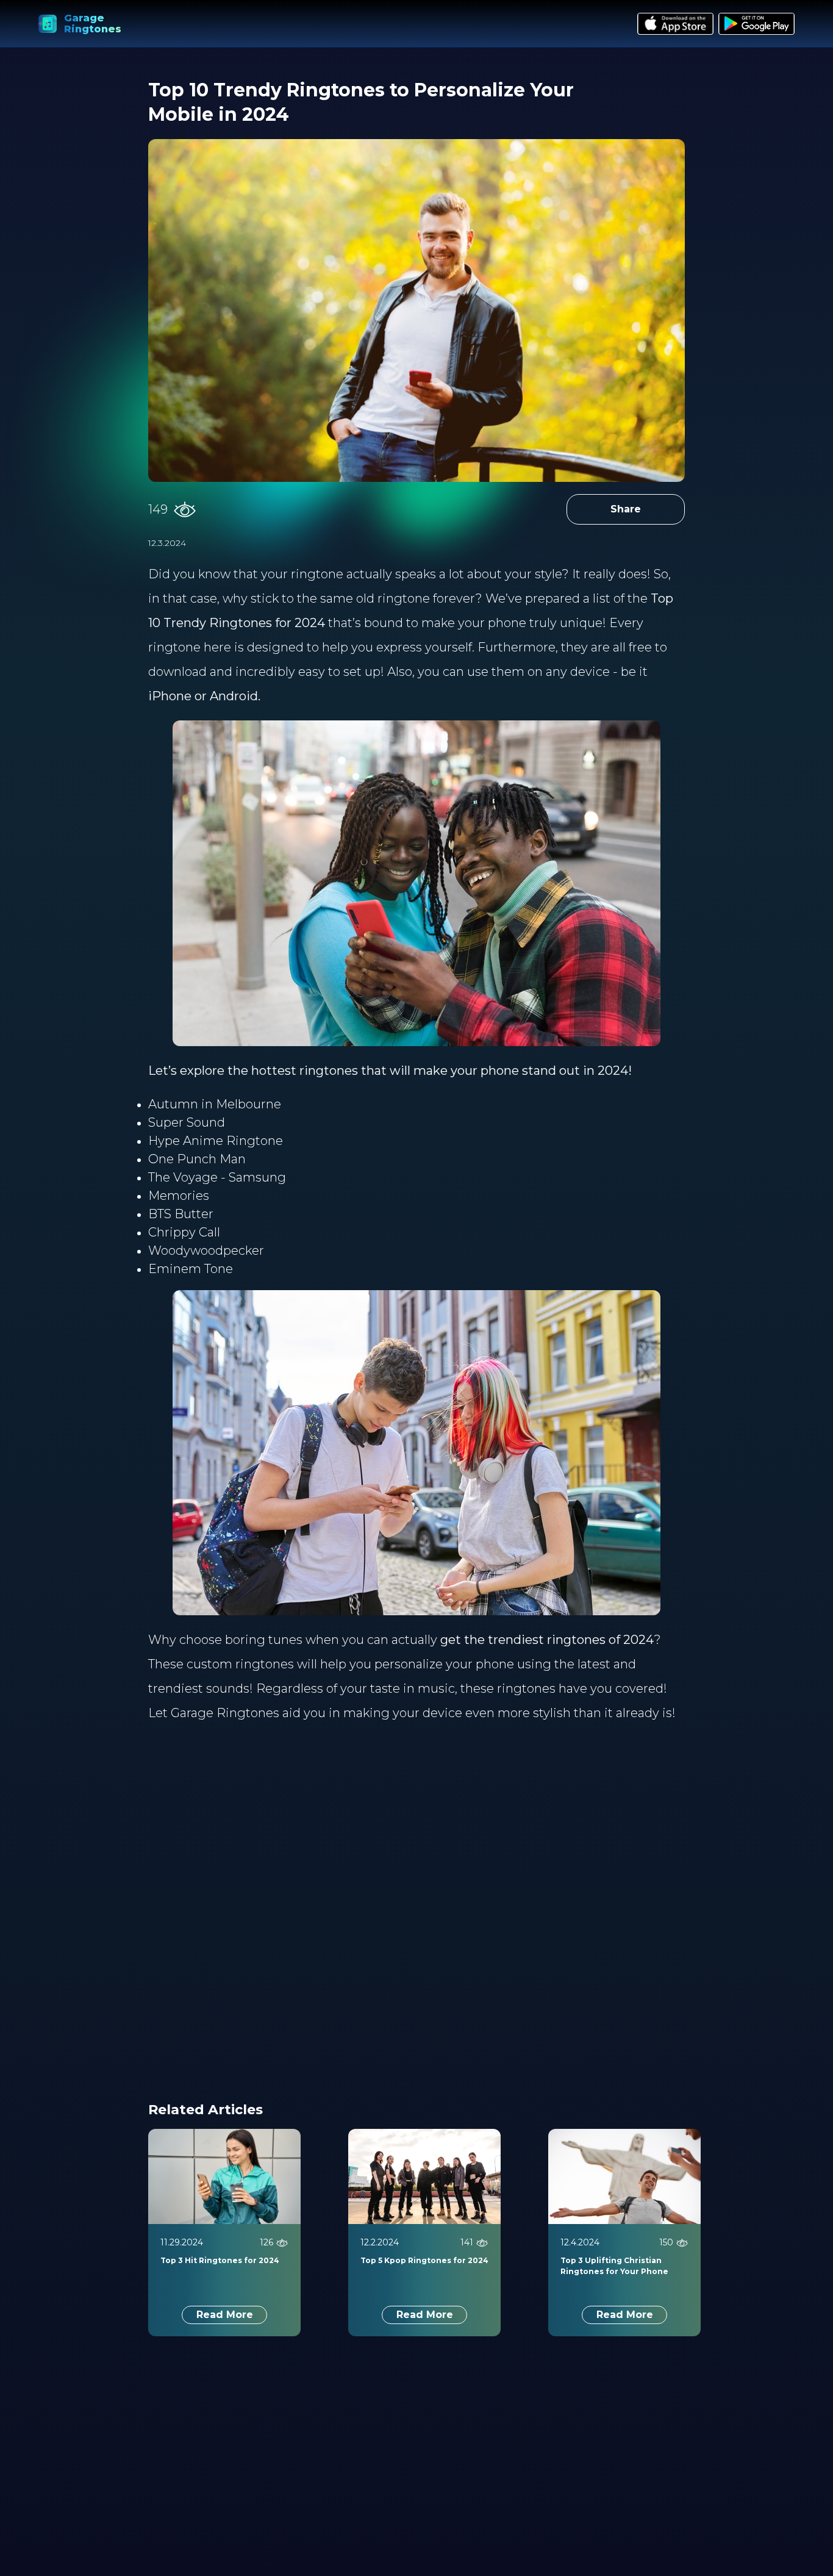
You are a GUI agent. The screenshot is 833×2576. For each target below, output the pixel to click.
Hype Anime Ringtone (216, 1141)
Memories (179, 1196)
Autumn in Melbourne (215, 1104)
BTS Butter (181, 1214)
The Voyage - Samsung (217, 1177)
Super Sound (187, 1122)
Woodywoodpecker (206, 1250)
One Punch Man (197, 1159)
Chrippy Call (184, 1232)
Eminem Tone (191, 1269)
